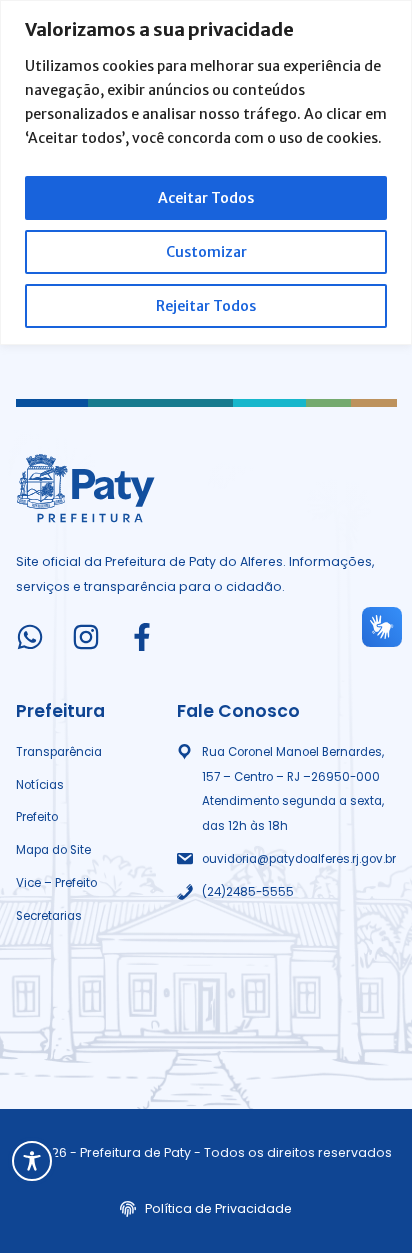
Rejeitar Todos (206, 306)
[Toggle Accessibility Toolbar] (32, 1161)
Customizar (206, 252)
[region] (206, 172)
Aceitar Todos (206, 198)
